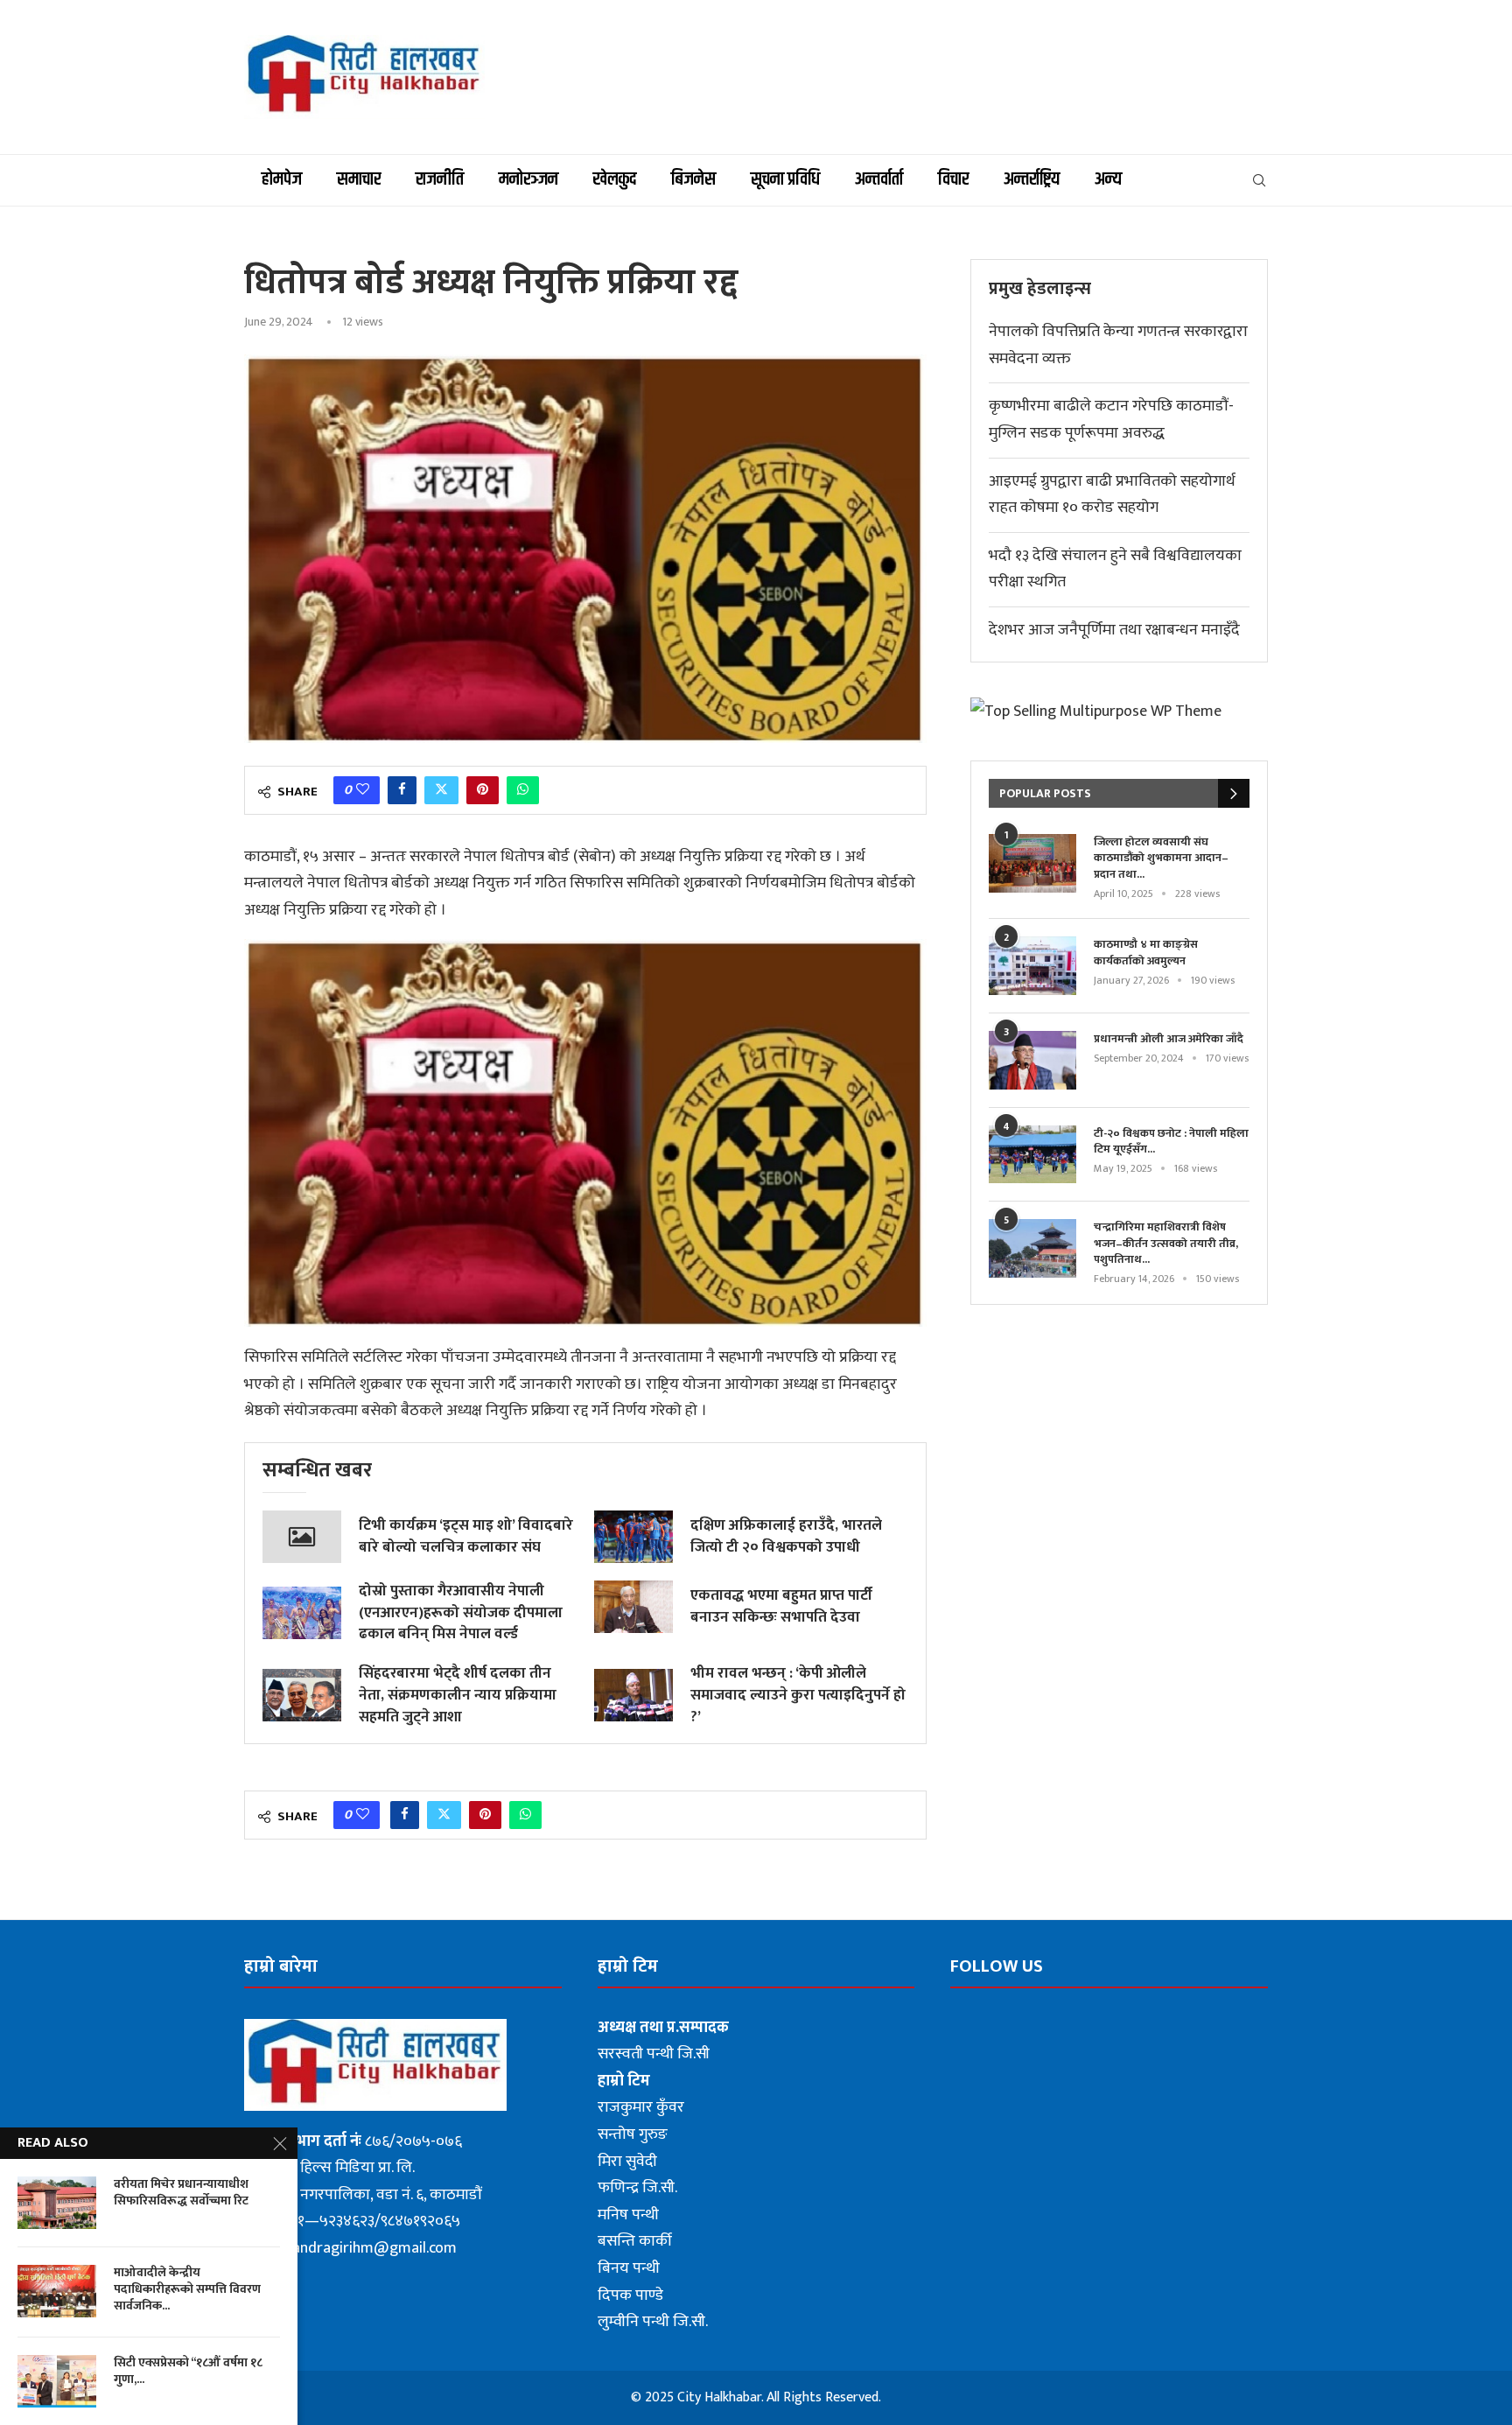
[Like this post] (363, 790)
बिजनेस (693, 179)
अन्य (1108, 179)
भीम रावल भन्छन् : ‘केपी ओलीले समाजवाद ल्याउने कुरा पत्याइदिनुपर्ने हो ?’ (798, 1695)
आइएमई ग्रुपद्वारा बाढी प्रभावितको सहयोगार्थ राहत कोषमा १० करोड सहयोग (1112, 495)
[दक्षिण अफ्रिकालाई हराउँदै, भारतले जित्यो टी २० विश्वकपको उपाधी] (633, 1537)
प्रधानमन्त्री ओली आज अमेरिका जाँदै (1169, 1039)
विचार (953, 179)
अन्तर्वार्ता (879, 179)
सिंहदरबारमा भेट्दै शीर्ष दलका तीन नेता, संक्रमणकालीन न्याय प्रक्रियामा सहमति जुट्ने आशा (458, 1695)
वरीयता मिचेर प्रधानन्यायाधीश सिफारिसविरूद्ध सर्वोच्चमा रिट (181, 2193)
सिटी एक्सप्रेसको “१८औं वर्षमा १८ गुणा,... (188, 2372)
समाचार (359, 179)
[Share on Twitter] (441, 790)
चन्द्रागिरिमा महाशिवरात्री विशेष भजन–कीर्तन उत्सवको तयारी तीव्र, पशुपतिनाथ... (1166, 1243)
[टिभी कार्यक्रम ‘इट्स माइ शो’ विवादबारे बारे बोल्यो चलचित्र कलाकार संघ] (302, 1537)
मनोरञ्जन (528, 179)
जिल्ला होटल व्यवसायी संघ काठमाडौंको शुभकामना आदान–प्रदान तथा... (1161, 858)
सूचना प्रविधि (785, 179)
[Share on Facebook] (402, 790)
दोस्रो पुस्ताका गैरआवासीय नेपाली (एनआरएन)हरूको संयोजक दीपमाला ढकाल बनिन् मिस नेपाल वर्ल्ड (461, 1613)
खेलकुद (615, 179)
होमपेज (282, 179)
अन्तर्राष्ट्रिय (1032, 179)
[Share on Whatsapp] (523, 790)
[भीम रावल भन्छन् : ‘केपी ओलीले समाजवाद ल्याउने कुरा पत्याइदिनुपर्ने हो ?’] (633, 1695)
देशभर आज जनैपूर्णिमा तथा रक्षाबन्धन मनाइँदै (1114, 630)
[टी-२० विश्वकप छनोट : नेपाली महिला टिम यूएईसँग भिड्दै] (1032, 1155)
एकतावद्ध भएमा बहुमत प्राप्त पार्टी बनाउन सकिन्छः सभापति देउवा (781, 1606)
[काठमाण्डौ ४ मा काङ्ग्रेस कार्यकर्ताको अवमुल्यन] (1032, 966)
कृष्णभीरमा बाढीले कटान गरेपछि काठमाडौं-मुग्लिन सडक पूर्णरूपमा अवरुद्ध (1111, 420)
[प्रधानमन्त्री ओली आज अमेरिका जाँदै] (1032, 1060)
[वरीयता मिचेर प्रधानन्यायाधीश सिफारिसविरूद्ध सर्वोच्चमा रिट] (57, 2203)
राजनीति (440, 179)
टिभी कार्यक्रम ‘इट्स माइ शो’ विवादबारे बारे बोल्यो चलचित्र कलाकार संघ (466, 1536)
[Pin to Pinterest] (483, 790)
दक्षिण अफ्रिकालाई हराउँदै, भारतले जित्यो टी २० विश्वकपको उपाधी (786, 1536)
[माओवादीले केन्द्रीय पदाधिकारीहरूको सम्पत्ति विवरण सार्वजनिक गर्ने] (57, 2291)
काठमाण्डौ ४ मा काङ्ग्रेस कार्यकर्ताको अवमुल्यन (1146, 952)
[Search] (1259, 180)
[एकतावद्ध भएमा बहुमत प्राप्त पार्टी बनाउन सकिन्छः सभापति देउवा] (633, 1607)
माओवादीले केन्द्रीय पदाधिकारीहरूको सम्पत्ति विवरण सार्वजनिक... (187, 2290)
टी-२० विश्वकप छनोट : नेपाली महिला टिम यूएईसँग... (1171, 1141)
